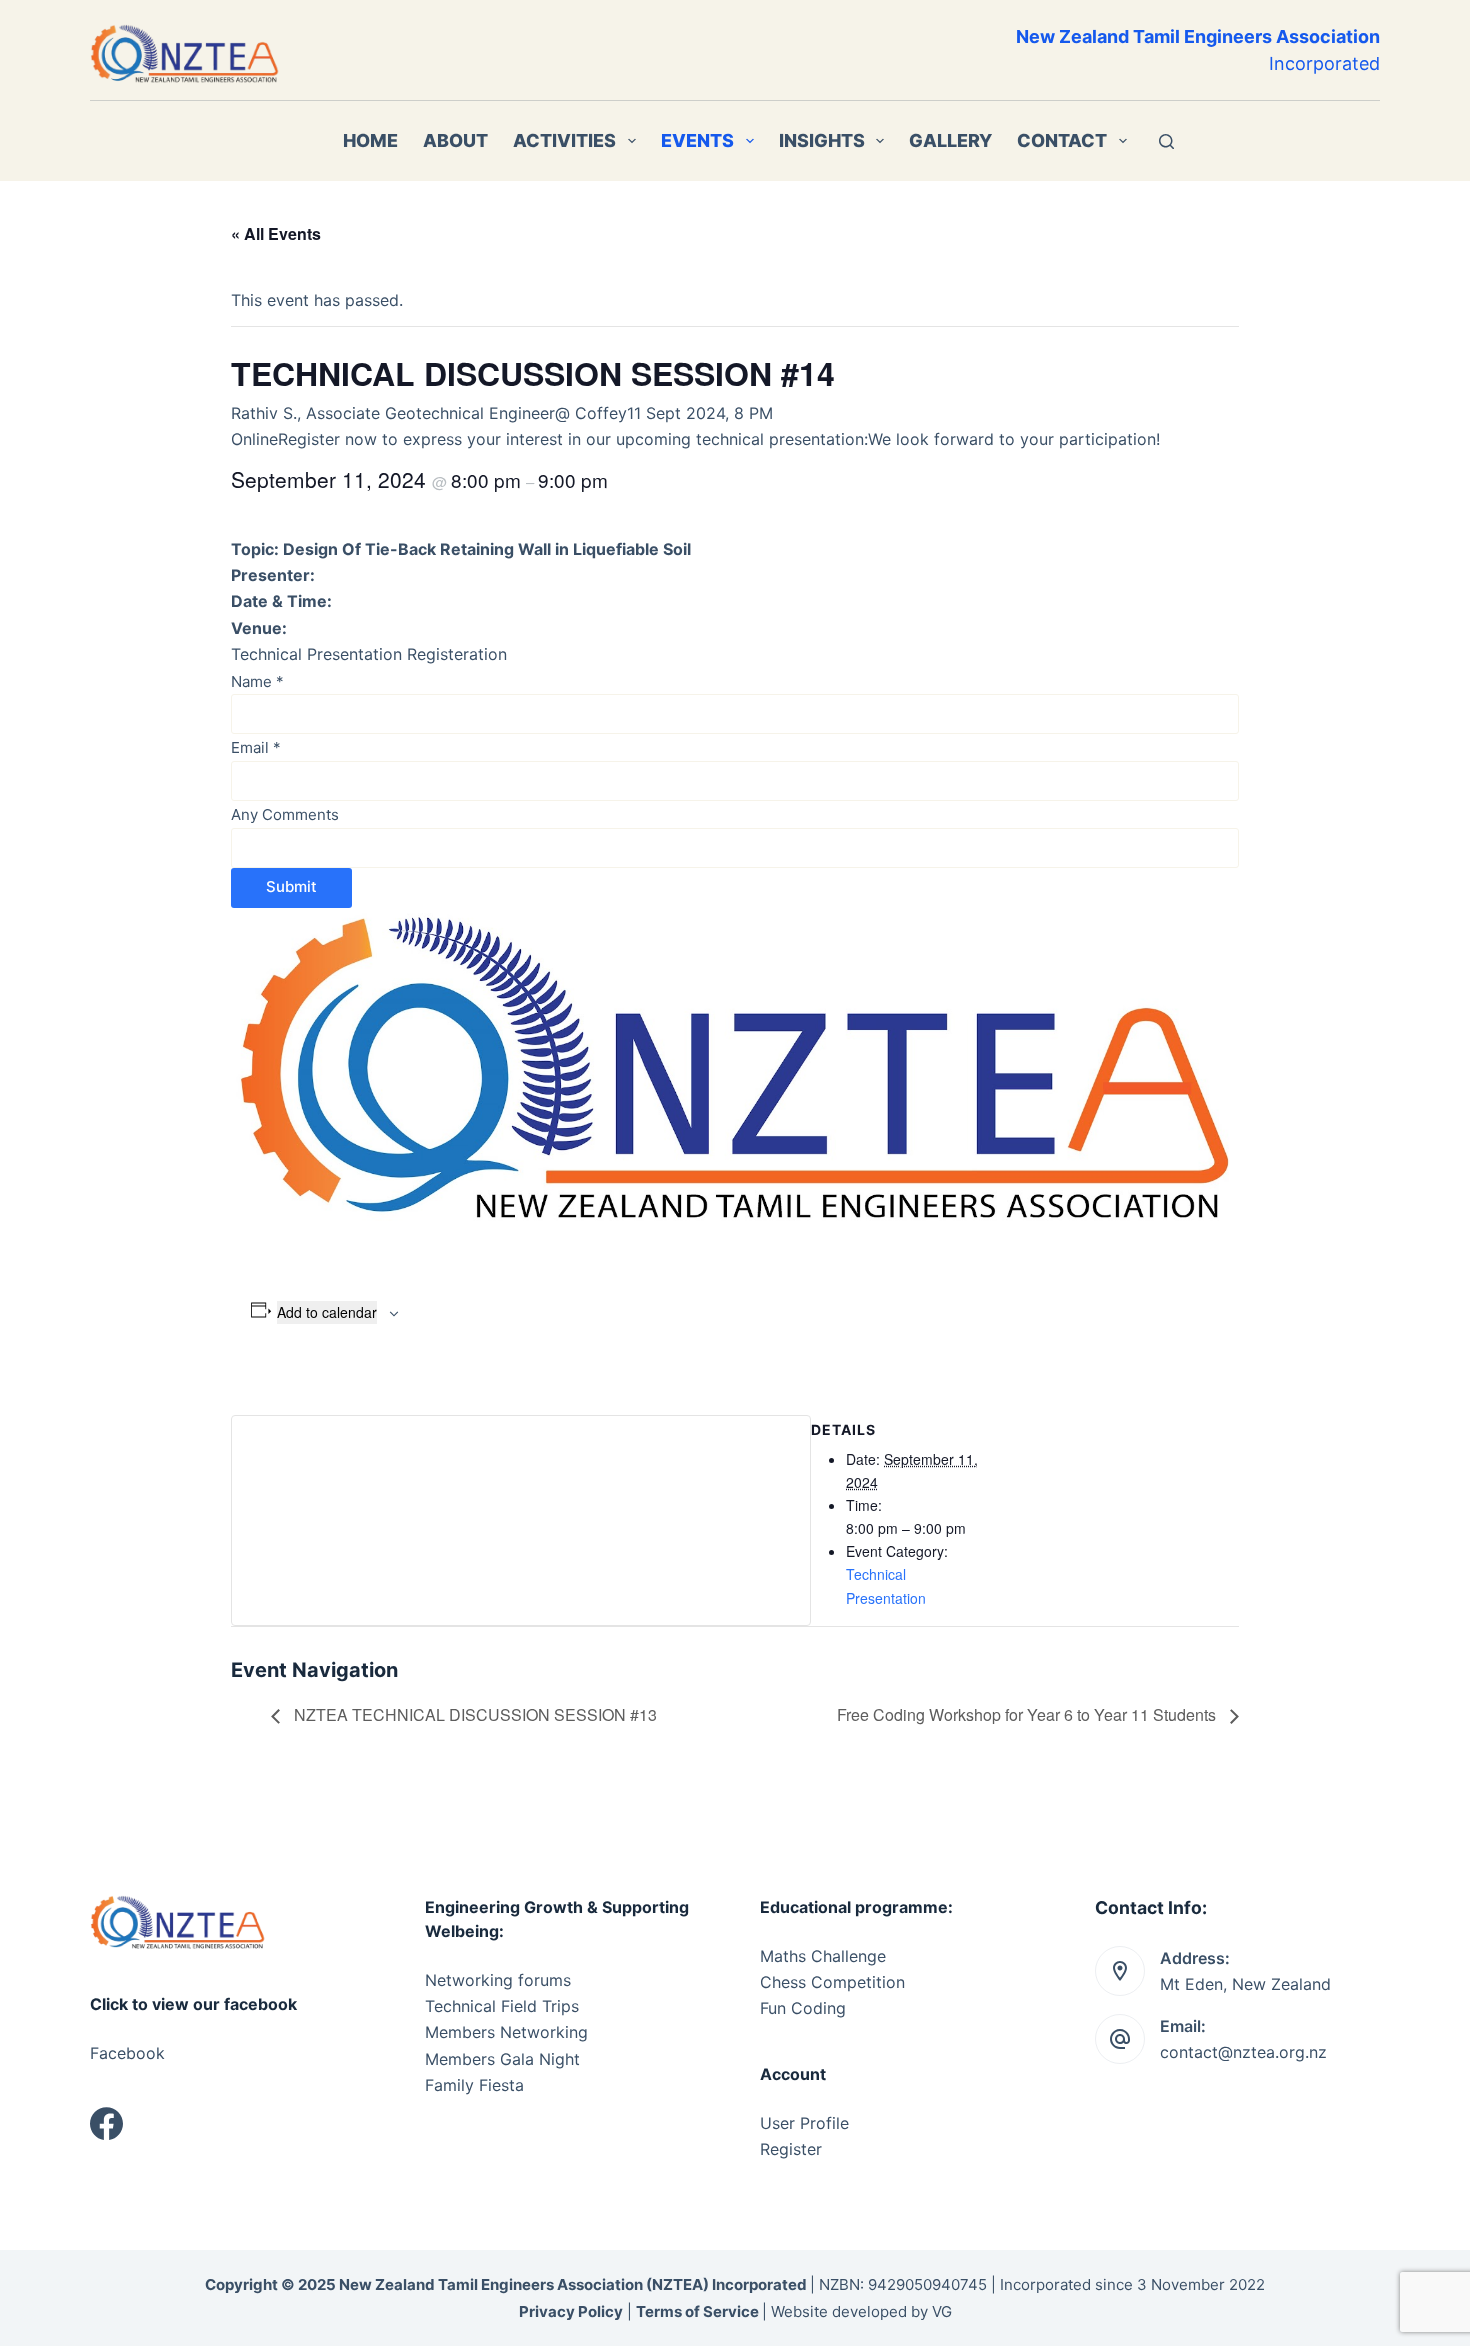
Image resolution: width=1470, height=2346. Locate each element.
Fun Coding (803, 2008)
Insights (822, 140)
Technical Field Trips (502, 2006)
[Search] (1166, 141)
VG (942, 2311)
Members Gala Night (502, 2059)
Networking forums (498, 1980)
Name (257, 681)
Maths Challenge (823, 1956)
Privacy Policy (571, 2311)
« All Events (276, 233)
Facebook (127, 2053)
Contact (1062, 140)
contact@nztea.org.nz (1243, 2052)
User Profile (804, 2123)
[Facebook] (106, 2123)
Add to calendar (327, 1312)
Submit (291, 886)
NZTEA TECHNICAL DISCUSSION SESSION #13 (473, 1714)
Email (256, 747)
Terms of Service (697, 2311)
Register (791, 2149)
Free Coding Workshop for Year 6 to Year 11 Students (1028, 1714)
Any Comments (285, 814)
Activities (564, 140)
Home (370, 140)
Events (697, 140)
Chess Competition (832, 1982)
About (455, 140)
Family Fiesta (474, 2085)
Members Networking (506, 2032)
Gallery (950, 140)
